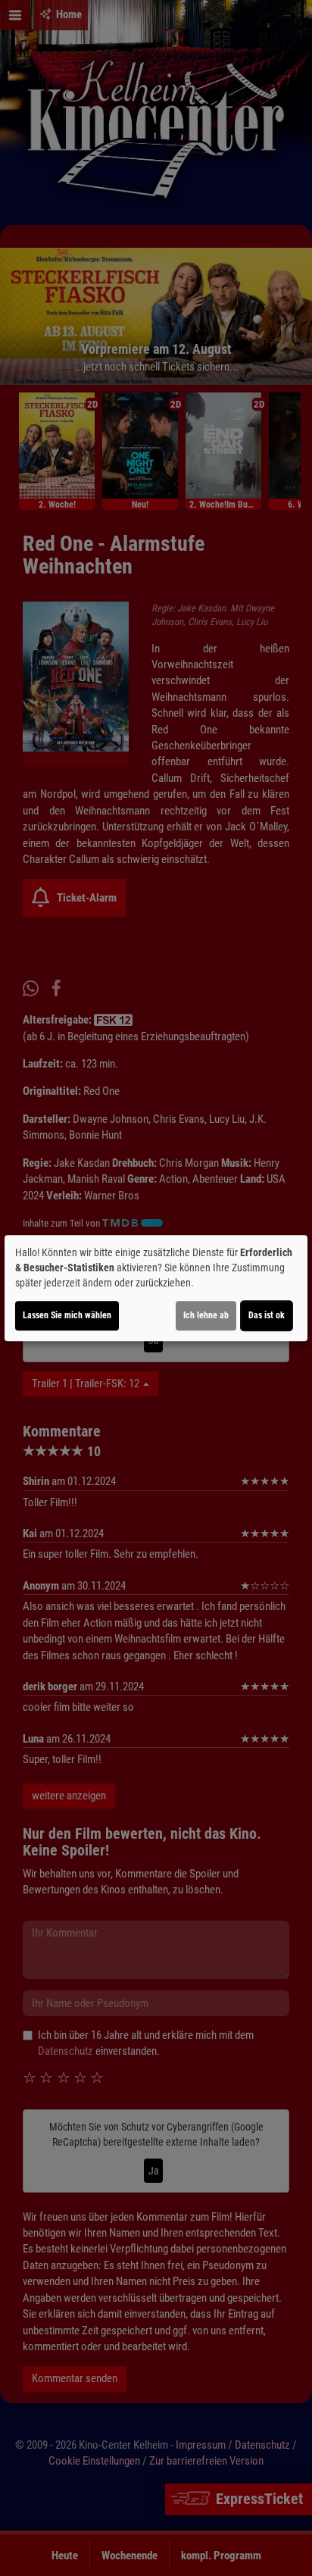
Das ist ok (267, 1315)
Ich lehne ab (206, 1315)
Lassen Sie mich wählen (67, 1315)
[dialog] (156, 1288)
